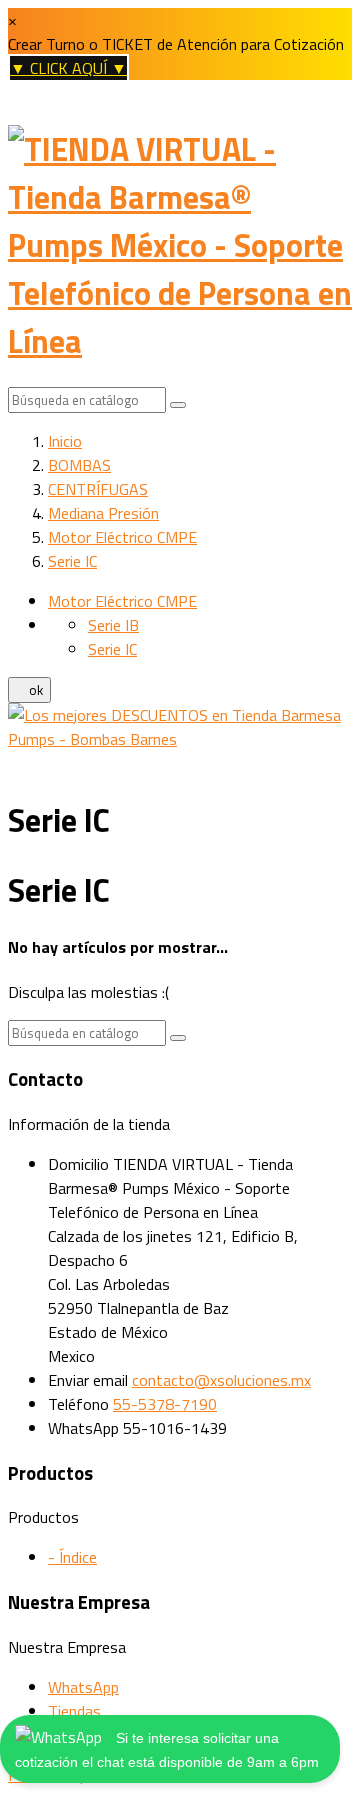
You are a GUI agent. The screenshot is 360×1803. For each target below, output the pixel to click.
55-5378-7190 (165, 1404)
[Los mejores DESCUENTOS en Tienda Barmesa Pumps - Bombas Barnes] (180, 739)
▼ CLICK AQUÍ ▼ (68, 68)
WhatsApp (83, 1687)
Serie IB (113, 625)
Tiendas (74, 1711)
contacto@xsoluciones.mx (221, 1380)
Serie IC (112, 649)
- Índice (72, 1557)
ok (29, 690)
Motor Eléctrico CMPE (122, 601)
